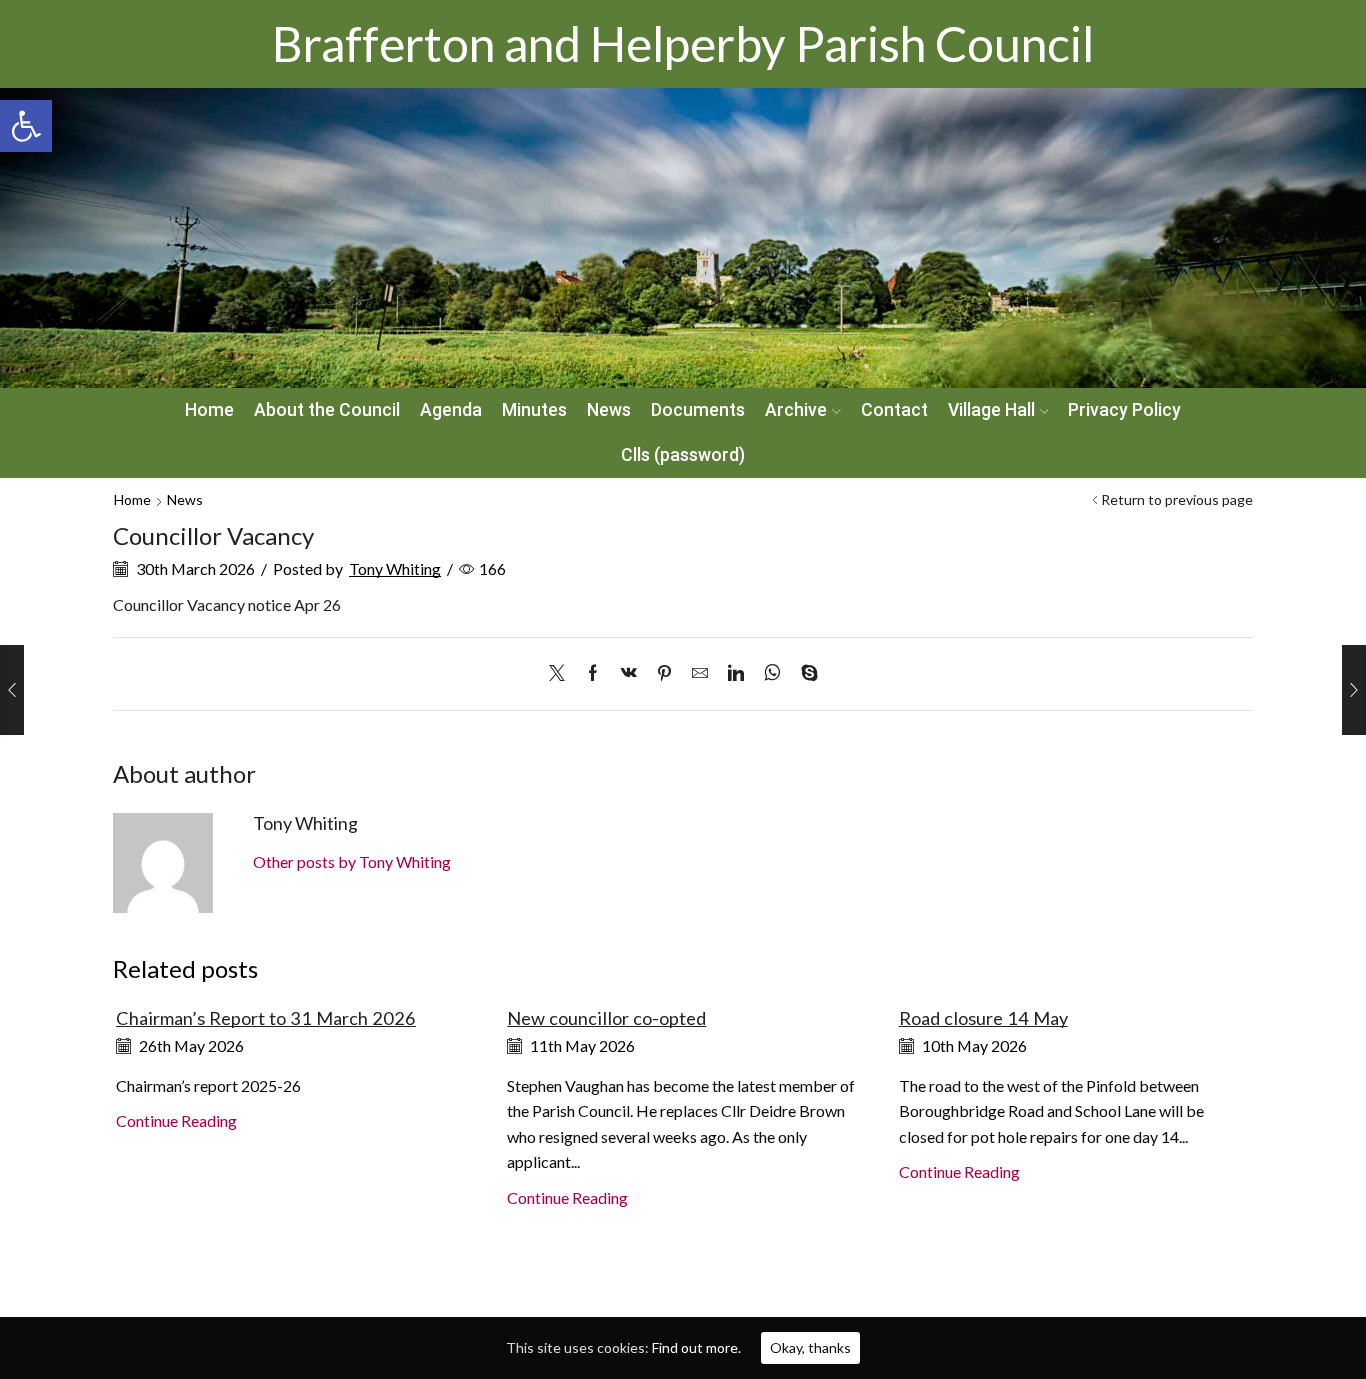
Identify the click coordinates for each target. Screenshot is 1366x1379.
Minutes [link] (534, 410)
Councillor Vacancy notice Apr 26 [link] (227, 604)
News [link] (609, 410)
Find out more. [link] (696, 1347)
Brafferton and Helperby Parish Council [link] (683, 43)
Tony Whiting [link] (395, 568)
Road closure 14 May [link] (983, 1018)
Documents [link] (698, 410)
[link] (26, 126)
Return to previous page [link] (1177, 499)
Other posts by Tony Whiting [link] (352, 861)
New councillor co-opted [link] (606, 1018)
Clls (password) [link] (683, 455)
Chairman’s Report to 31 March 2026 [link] (266, 1018)
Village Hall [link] (991, 410)
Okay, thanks (810, 1347)
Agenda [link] (451, 410)
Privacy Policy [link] (1124, 410)
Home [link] (209, 410)
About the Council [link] (327, 410)
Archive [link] (796, 410)
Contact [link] (894, 410)
